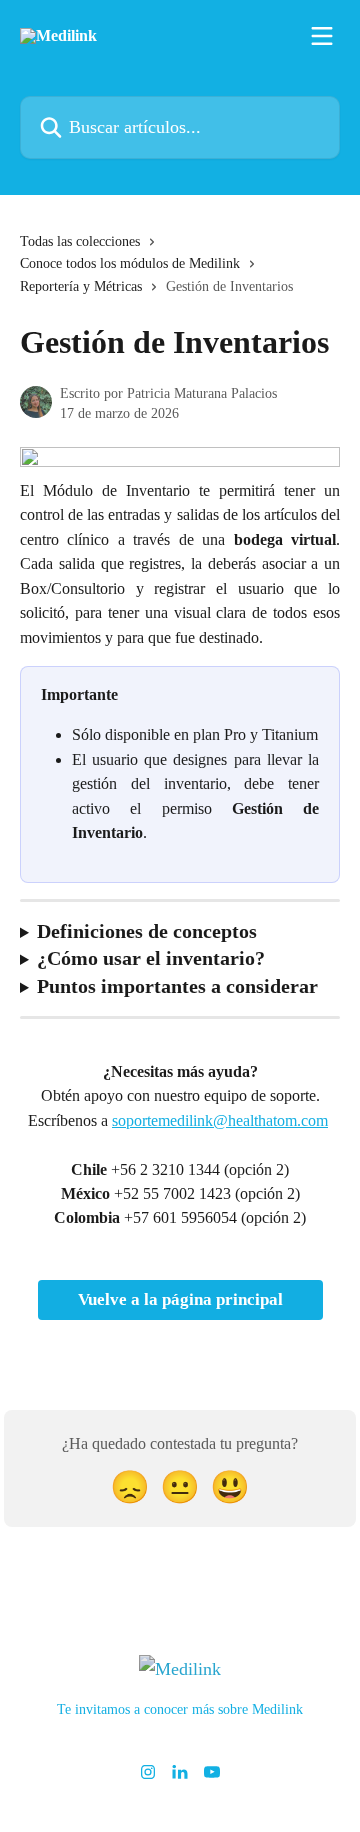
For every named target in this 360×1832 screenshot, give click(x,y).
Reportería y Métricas (81, 286)
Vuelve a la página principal (180, 1299)
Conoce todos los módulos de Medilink (130, 263)
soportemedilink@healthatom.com (220, 1120)
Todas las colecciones (80, 241)
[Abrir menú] (322, 36)
